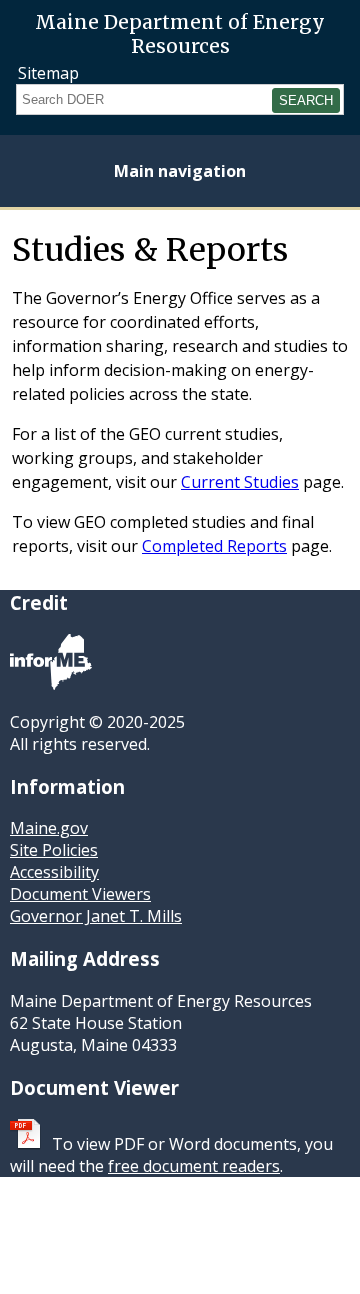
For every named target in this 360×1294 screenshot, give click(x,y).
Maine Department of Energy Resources (180, 30)
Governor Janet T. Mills (96, 916)
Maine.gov (49, 828)
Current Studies (240, 482)
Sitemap (48, 73)
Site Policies (54, 850)
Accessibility (54, 872)
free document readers (194, 1166)
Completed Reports (214, 546)
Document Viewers (80, 894)
